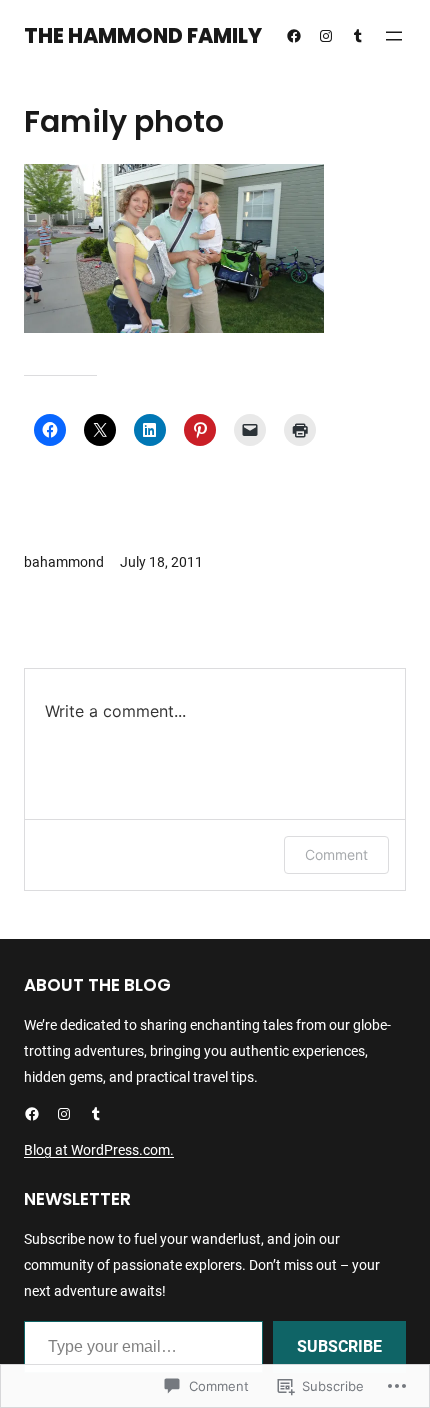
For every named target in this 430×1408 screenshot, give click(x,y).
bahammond (64, 562)
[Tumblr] (358, 36)
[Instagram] (326, 36)
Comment (336, 854)
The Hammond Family (143, 36)
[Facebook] (294, 36)
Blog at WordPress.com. (99, 1150)
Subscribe (339, 1346)
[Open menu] (394, 36)
